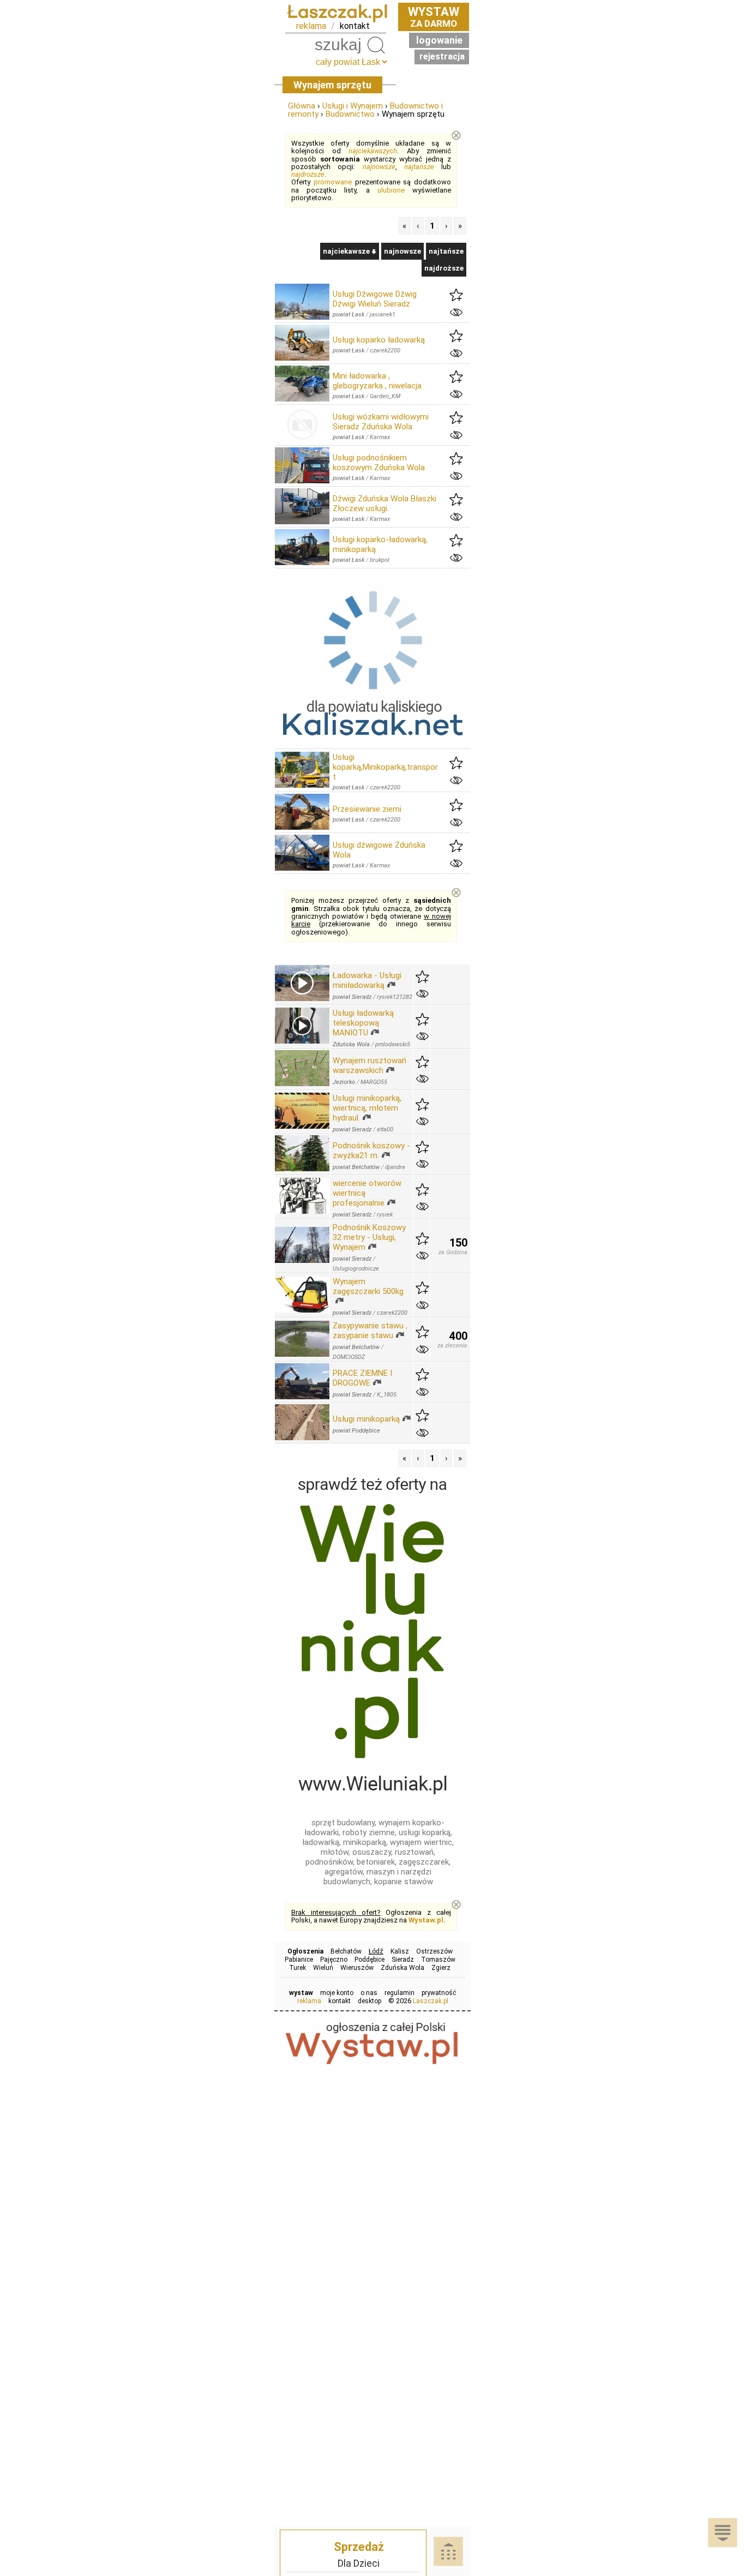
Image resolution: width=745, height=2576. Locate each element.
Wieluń (323, 1968)
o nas (369, 1993)
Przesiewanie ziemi (367, 809)
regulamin (399, 1993)
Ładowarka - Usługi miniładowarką (367, 980)
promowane (333, 182)
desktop (370, 2001)
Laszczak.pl (431, 2001)
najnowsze (379, 167)
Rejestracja (442, 56)
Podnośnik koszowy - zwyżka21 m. (371, 1151)
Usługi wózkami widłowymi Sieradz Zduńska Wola (381, 422)
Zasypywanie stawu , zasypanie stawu (370, 1331)
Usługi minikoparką (366, 1419)
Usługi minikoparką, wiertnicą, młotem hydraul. (367, 1108)
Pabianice (299, 1960)
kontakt (355, 26)
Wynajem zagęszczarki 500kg (368, 1286)
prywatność (439, 1993)
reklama (311, 26)
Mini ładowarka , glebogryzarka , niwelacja (377, 381)
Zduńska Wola (402, 1968)
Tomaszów (438, 1960)
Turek (298, 1968)
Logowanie (439, 40)
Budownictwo (350, 114)
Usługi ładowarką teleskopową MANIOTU (363, 1023)
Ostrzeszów (434, 1951)
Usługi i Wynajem (353, 106)
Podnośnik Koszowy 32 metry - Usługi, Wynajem (369, 1237)
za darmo (434, 17)
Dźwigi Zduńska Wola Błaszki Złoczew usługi (384, 504)
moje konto (337, 1993)
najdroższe (308, 174)
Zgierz (441, 1968)
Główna (302, 106)
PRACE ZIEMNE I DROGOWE (362, 1378)
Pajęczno (334, 1960)
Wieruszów (357, 1968)
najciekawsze (347, 251)
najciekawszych (373, 151)
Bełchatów (346, 1951)
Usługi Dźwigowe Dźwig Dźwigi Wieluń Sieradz (375, 299)
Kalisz (400, 1951)
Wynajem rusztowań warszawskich (370, 1065)
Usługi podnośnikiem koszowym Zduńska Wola (379, 463)
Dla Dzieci (359, 2563)
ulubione (391, 190)
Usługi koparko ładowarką (379, 340)
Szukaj (376, 45)
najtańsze (419, 167)
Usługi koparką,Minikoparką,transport (385, 767)
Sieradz (403, 1960)
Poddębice (370, 1960)
